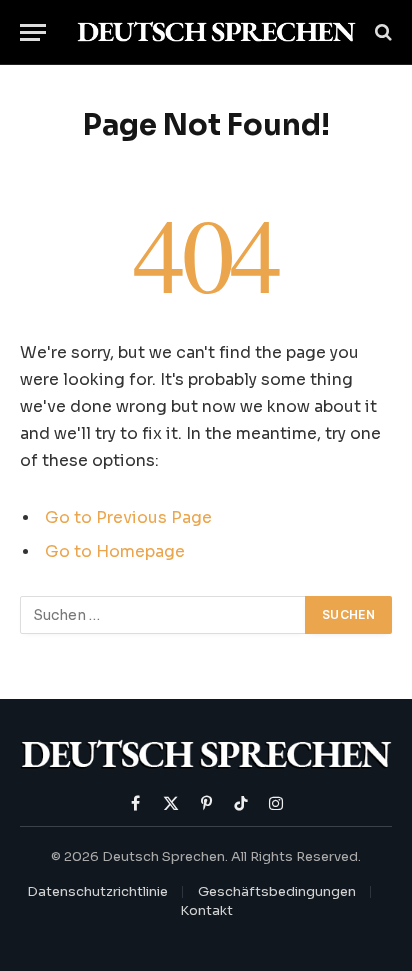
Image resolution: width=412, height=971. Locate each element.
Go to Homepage (115, 552)
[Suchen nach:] (163, 615)
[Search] (381, 32)
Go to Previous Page (128, 518)
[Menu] (33, 32)
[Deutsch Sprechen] (216, 32)
